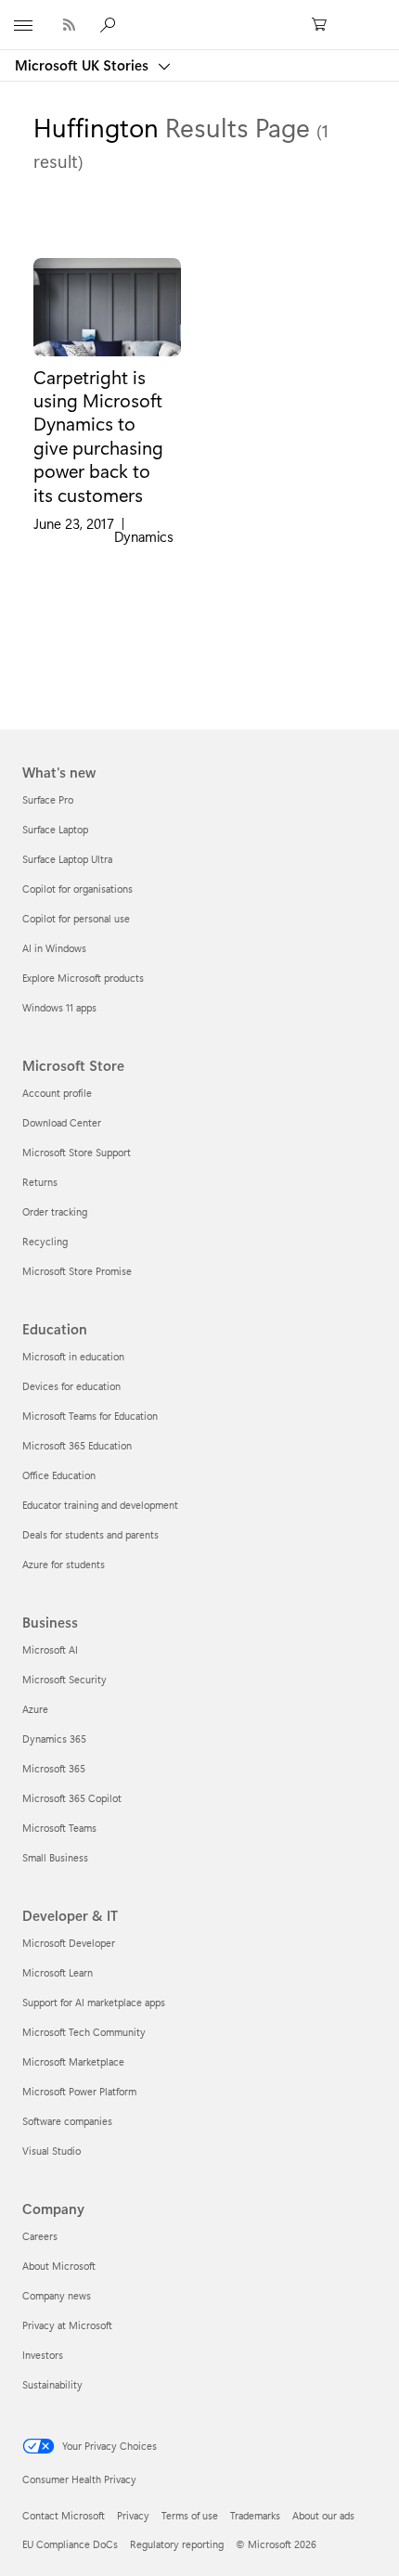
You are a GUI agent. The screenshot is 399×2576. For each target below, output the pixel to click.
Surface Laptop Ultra (67, 859)
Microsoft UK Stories (84, 65)
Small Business (55, 1857)
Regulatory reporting (177, 2544)
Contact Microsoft (64, 2515)
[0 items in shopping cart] (325, 25)
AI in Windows (54, 948)
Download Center (62, 1122)
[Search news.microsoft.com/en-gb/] (110, 24)
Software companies (67, 2121)
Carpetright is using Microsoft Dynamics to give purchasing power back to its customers (98, 436)
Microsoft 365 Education (77, 1445)
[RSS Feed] (69, 25)
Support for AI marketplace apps (94, 2002)
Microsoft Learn (58, 1972)
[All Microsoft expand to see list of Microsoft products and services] (23, 25)
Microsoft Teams (59, 1828)
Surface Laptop (55, 829)
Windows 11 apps (59, 1007)
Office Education (59, 1475)
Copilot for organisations (77, 889)
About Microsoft (59, 2266)
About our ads (323, 2515)
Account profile (57, 1093)
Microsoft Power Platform (79, 2091)
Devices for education (71, 1386)
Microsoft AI (50, 1649)
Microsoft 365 (54, 1768)
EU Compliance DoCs (70, 2544)
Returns (40, 1182)
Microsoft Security (64, 1679)
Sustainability (52, 2384)
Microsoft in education (73, 1356)
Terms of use (190, 2515)
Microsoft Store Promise (77, 1271)
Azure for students (64, 1564)
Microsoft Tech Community (84, 2032)
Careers (40, 2236)
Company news (57, 2295)
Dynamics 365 (54, 1739)
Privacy (133, 2515)
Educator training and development (100, 1505)
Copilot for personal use (76, 918)
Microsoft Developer (69, 1943)
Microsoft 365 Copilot (72, 1798)
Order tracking (55, 1211)
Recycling (45, 1241)
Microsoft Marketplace (73, 2061)
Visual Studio (51, 2151)
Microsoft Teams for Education (90, 1416)
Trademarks (255, 2515)
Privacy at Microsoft (67, 2325)
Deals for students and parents (90, 1534)
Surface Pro (48, 799)
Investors (43, 2355)
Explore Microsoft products (83, 978)
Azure (35, 1709)
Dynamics (144, 537)
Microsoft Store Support (77, 1152)
